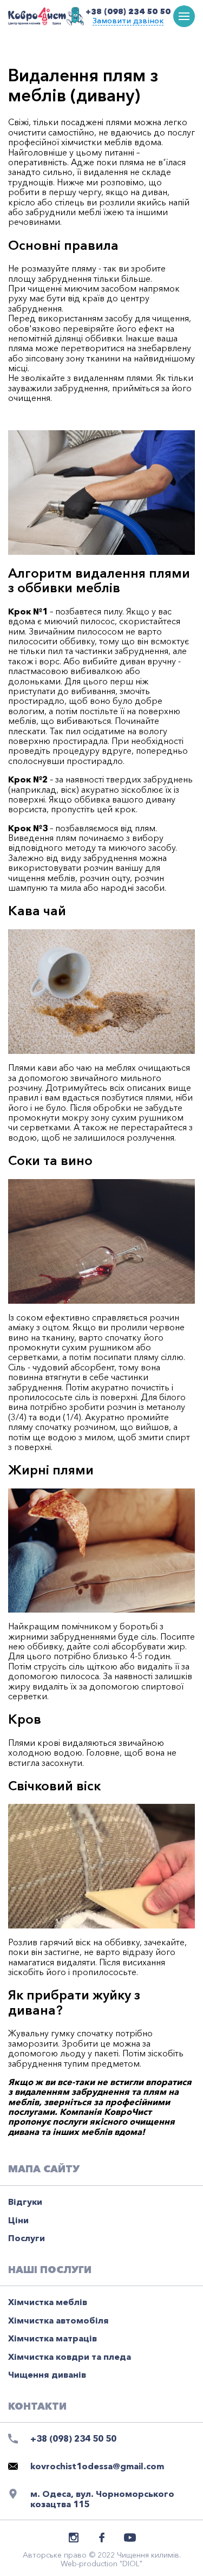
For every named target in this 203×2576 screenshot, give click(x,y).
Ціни (18, 2220)
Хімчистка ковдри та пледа (70, 2357)
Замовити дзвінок (128, 21)
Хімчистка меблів (48, 2302)
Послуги (27, 2238)
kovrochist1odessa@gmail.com (97, 2466)
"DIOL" (131, 2564)
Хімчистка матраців (53, 2338)
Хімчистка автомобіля (58, 2320)
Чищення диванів (47, 2374)
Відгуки (25, 2202)
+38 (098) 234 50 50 (128, 11)
